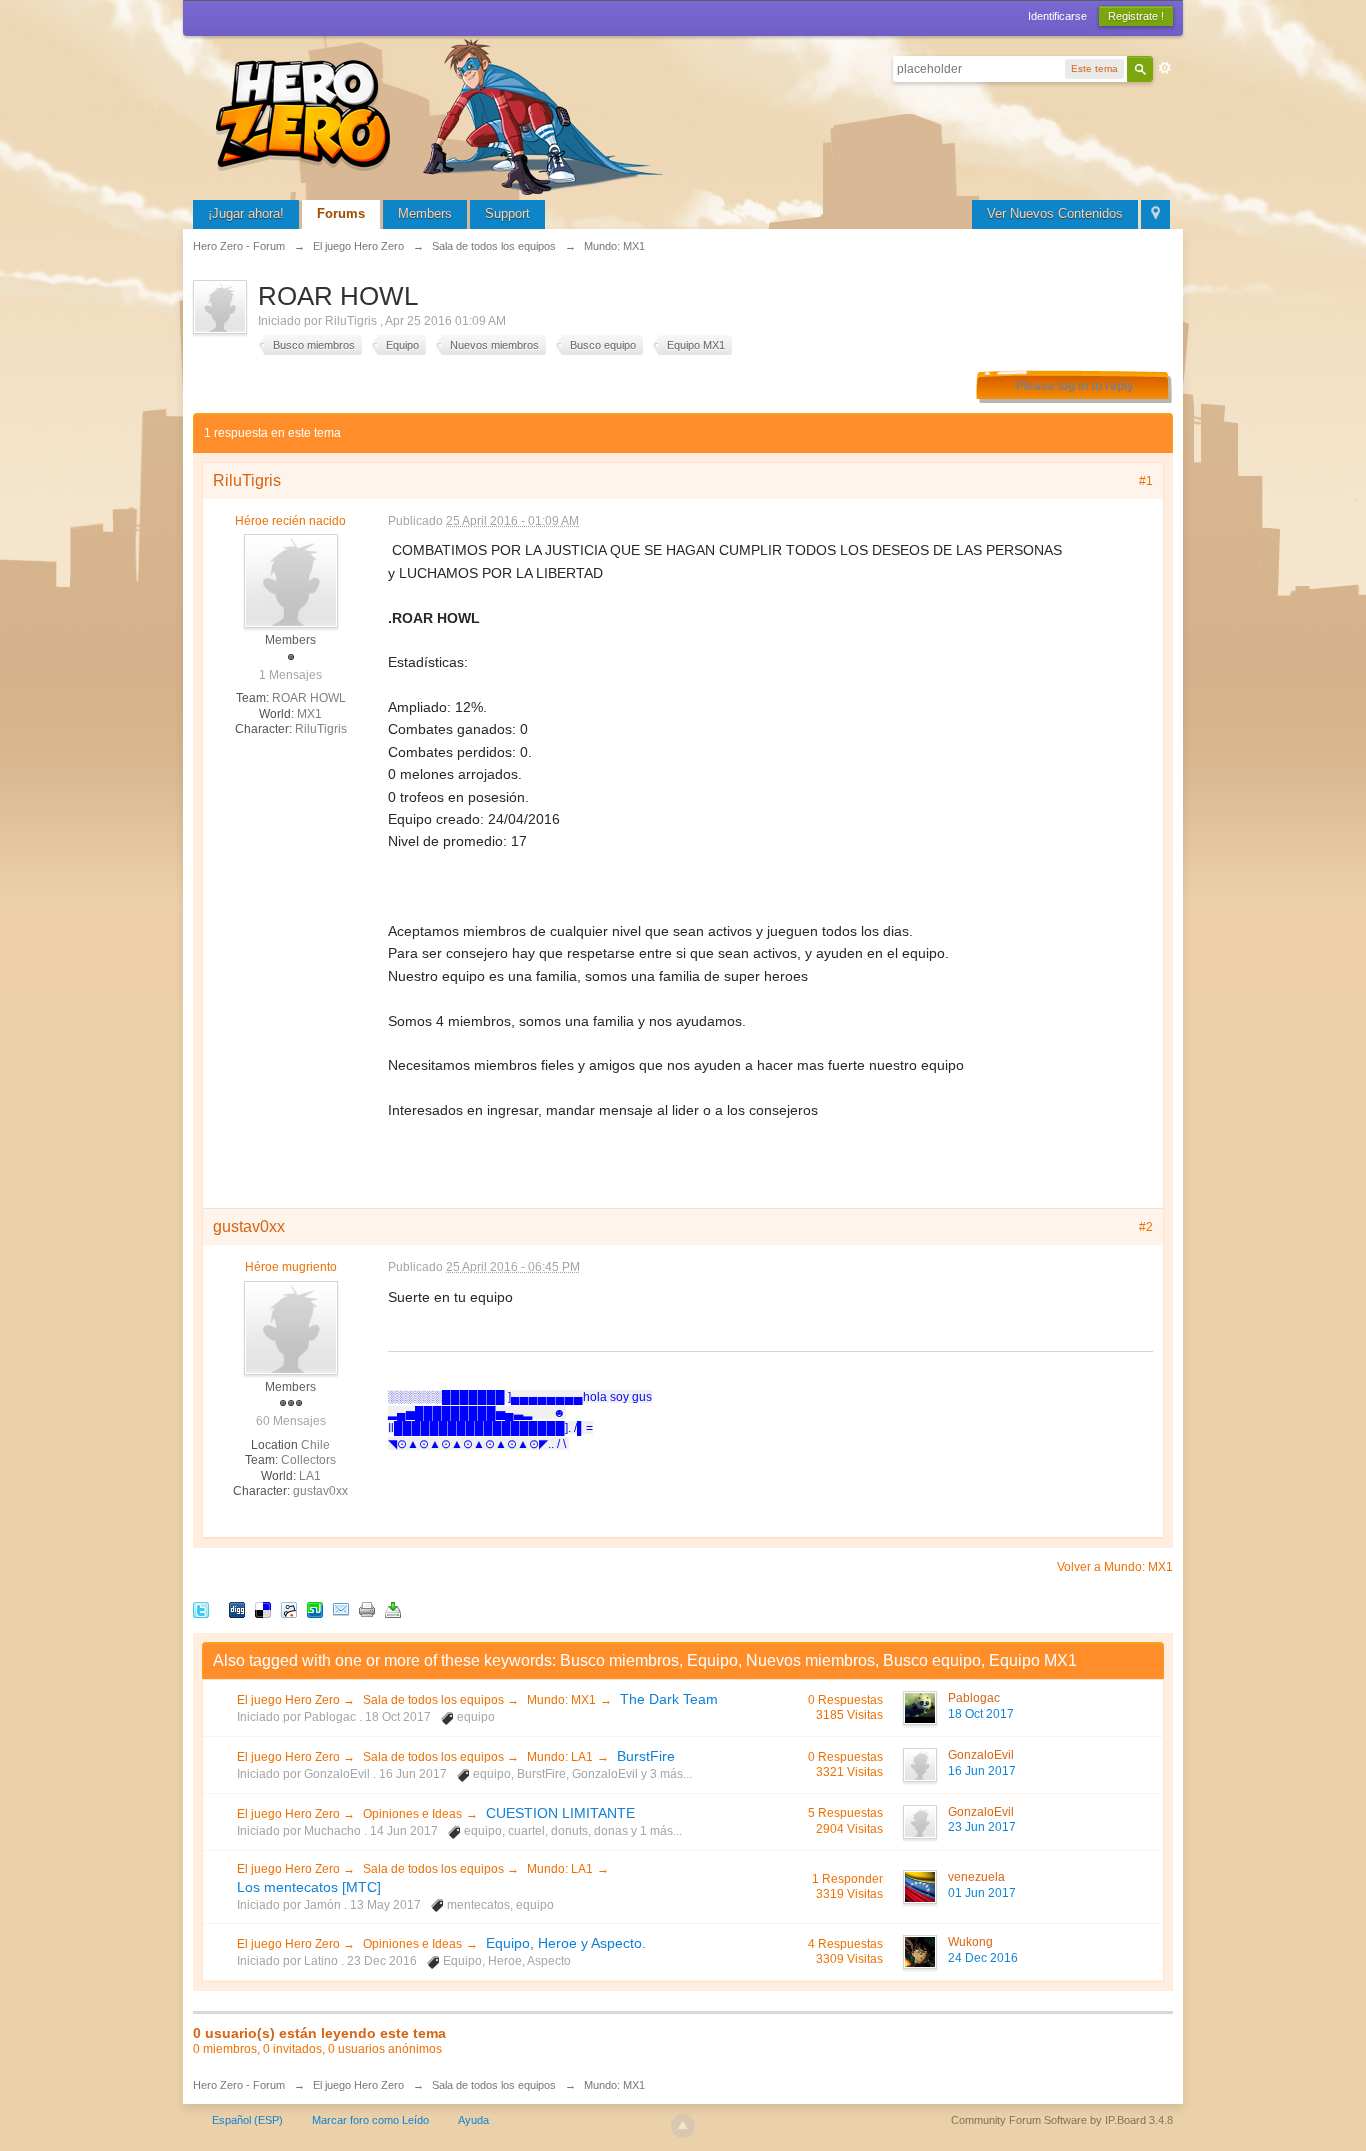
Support (507, 213)
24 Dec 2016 (983, 1958)
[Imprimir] (367, 1609)
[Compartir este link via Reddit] (289, 1609)
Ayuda (473, 2120)
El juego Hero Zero (290, 1700)
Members (425, 213)
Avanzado (1165, 68)
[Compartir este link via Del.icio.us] (263, 1609)
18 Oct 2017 (981, 1714)
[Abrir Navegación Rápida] (1155, 214)
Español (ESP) (247, 2120)
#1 (1146, 481)
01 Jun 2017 (982, 1893)
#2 (1146, 1227)
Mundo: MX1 (561, 1700)
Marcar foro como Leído (370, 2120)
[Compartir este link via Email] (341, 1609)
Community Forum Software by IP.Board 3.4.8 (1062, 2120)
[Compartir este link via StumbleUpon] (315, 1609)
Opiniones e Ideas (412, 1814)
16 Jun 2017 (982, 1771)
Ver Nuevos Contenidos (1055, 213)
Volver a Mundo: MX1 (1115, 1567)
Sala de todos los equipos (435, 1700)
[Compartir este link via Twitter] (201, 1609)
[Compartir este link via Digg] (237, 1609)
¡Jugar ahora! (246, 213)
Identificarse (1057, 16)
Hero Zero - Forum (239, 2085)
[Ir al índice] (443, 114)
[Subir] (683, 2126)
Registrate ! (1136, 16)
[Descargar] (393, 1609)
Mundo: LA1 (560, 1757)
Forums (341, 213)
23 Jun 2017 (982, 1827)
